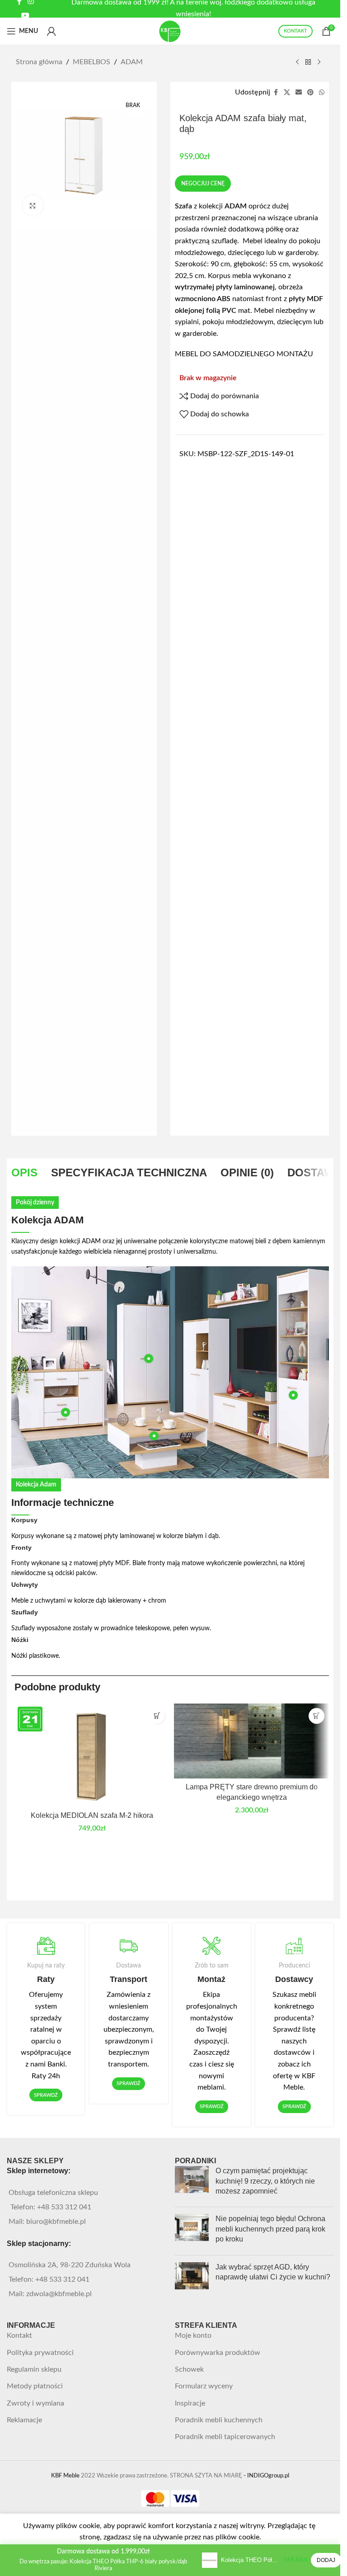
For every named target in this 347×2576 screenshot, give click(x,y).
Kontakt (19, 2335)
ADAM (132, 62)
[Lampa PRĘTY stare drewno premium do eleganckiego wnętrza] (251, 1741)
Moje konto (193, 2335)
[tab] (24, 1173)
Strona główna (39, 62)
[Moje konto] (52, 31)
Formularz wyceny (204, 2386)
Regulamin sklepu (34, 2369)
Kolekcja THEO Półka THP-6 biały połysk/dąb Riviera (250, 2560)
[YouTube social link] (26, 16)
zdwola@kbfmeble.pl (59, 2294)
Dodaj (326, 2560)
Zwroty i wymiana (35, 2403)
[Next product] (319, 62)
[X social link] (287, 93)
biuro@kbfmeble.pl (56, 2222)
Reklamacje (24, 2420)
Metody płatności (35, 2386)
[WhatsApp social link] (322, 93)
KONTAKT (295, 31)
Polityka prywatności (40, 2353)
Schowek (189, 2369)
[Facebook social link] (276, 93)
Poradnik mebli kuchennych (219, 2420)
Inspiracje (190, 2403)
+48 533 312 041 (64, 2207)
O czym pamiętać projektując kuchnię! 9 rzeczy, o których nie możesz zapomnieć (265, 2181)
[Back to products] (308, 62)
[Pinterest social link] (310, 93)
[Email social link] (299, 93)
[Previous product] (297, 62)
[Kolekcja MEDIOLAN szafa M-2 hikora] (92, 1755)
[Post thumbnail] (192, 2183)
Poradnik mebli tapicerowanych (225, 2437)
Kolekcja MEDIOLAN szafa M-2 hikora (92, 1815)
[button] (157, 1716)
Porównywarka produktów (218, 2353)
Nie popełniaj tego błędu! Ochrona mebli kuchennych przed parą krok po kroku (270, 2229)
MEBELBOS (91, 62)
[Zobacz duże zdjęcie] (33, 205)
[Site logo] (170, 31)
